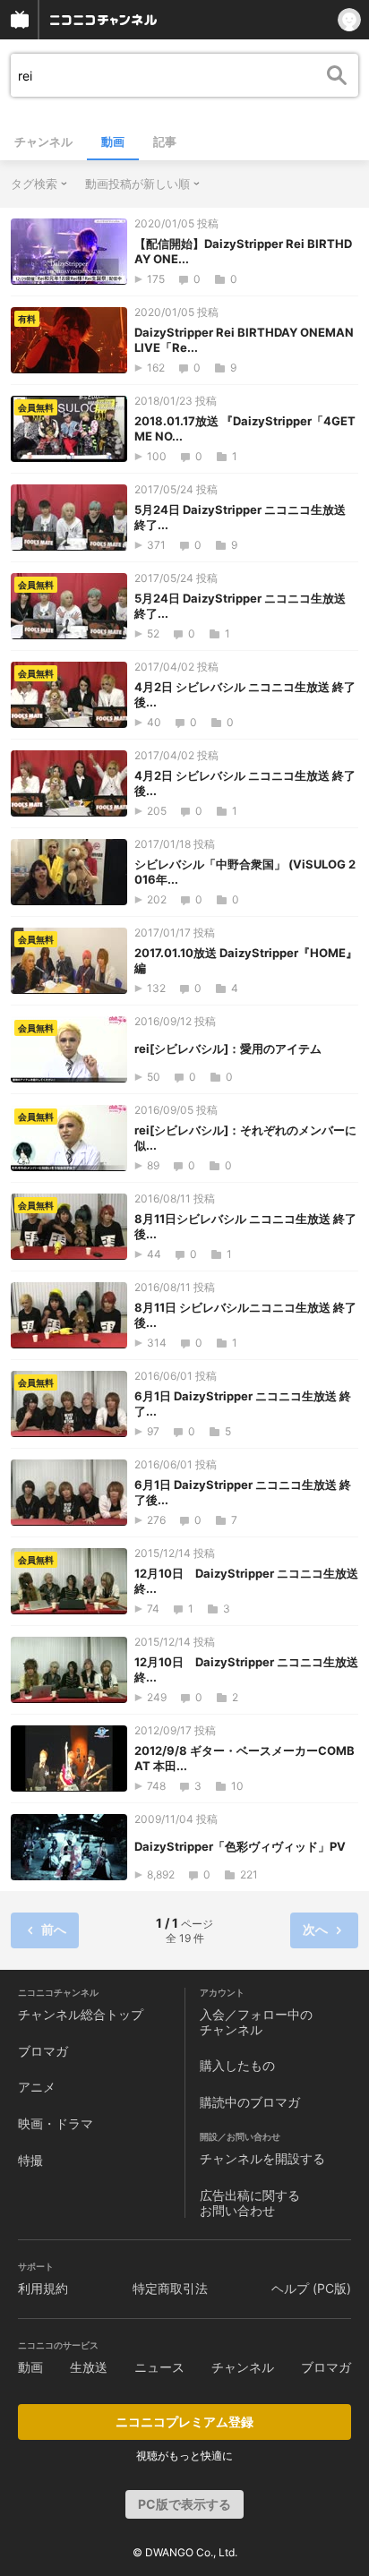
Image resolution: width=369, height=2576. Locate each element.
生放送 (89, 2367)
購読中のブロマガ (250, 2102)
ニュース (159, 2367)
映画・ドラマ (56, 2123)
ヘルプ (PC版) (311, 2288)
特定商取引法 (170, 2288)
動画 (113, 141)
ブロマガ (43, 2051)
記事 (165, 141)
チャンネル (43, 141)
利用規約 (43, 2288)
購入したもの (237, 2065)
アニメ (37, 2087)
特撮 (30, 2160)
